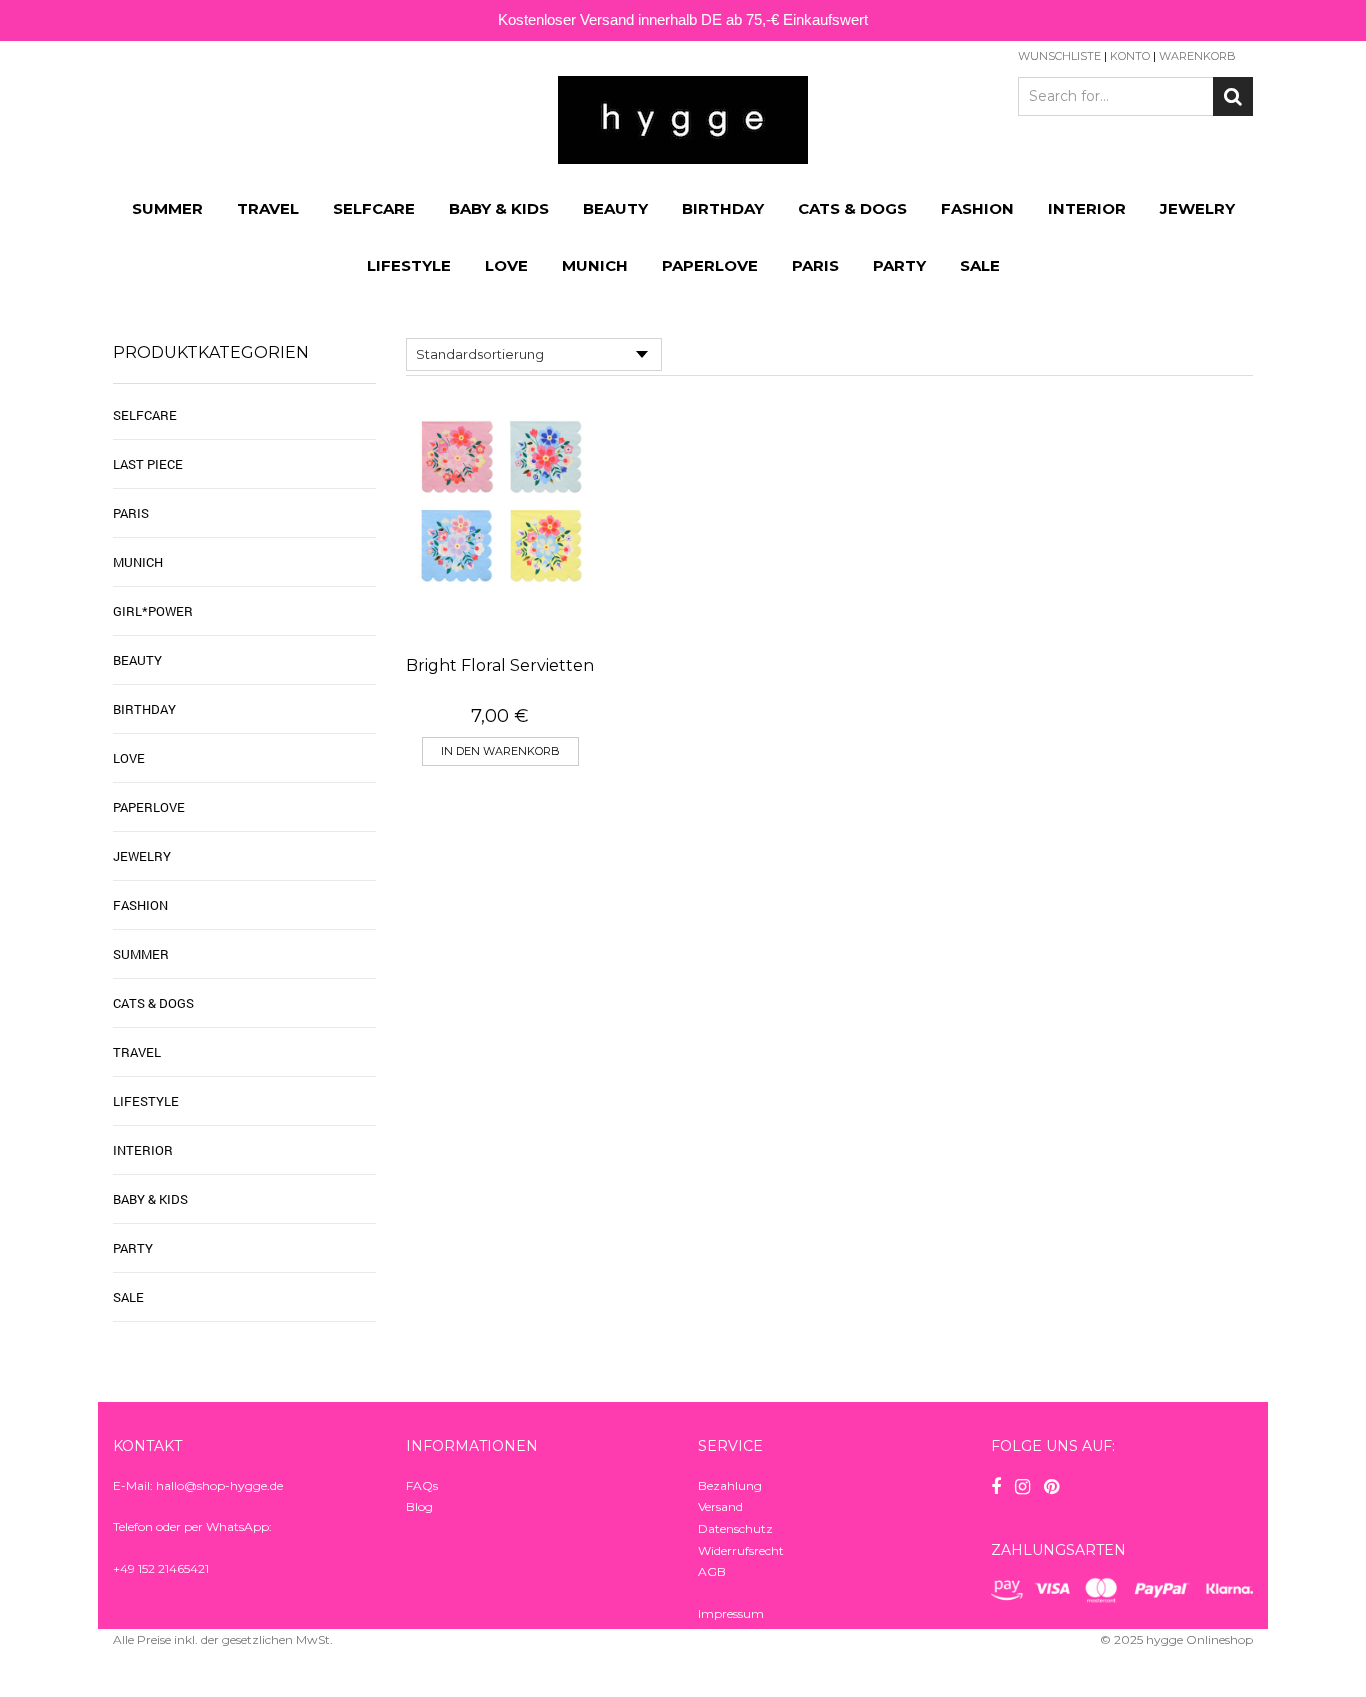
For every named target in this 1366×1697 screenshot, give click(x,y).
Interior (1087, 208)
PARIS (815, 265)
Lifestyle (409, 265)
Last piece (148, 464)
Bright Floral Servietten (500, 665)
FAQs (422, 1485)
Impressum (731, 1613)
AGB (712, 1571)
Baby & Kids (499, 208)
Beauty (615, 208)
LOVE (506, 265)
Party (899, 265)
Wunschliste (1059, 56)
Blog (419, 1506)
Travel (268, 208)
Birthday (723, 208)
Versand (720, 1506)
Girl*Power (153, 611)
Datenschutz (735, 1528)
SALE (980, 265)
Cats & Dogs (852, 208)
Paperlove (710, 265)
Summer (167, 208)
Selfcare (374, 208)
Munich (595, 265)
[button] (500, 751)
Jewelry (1197, 208)
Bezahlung (730, 1485)
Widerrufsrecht (741, 1550)
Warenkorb (1197, 56)
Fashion (977, 208)
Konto (1130, 56)
